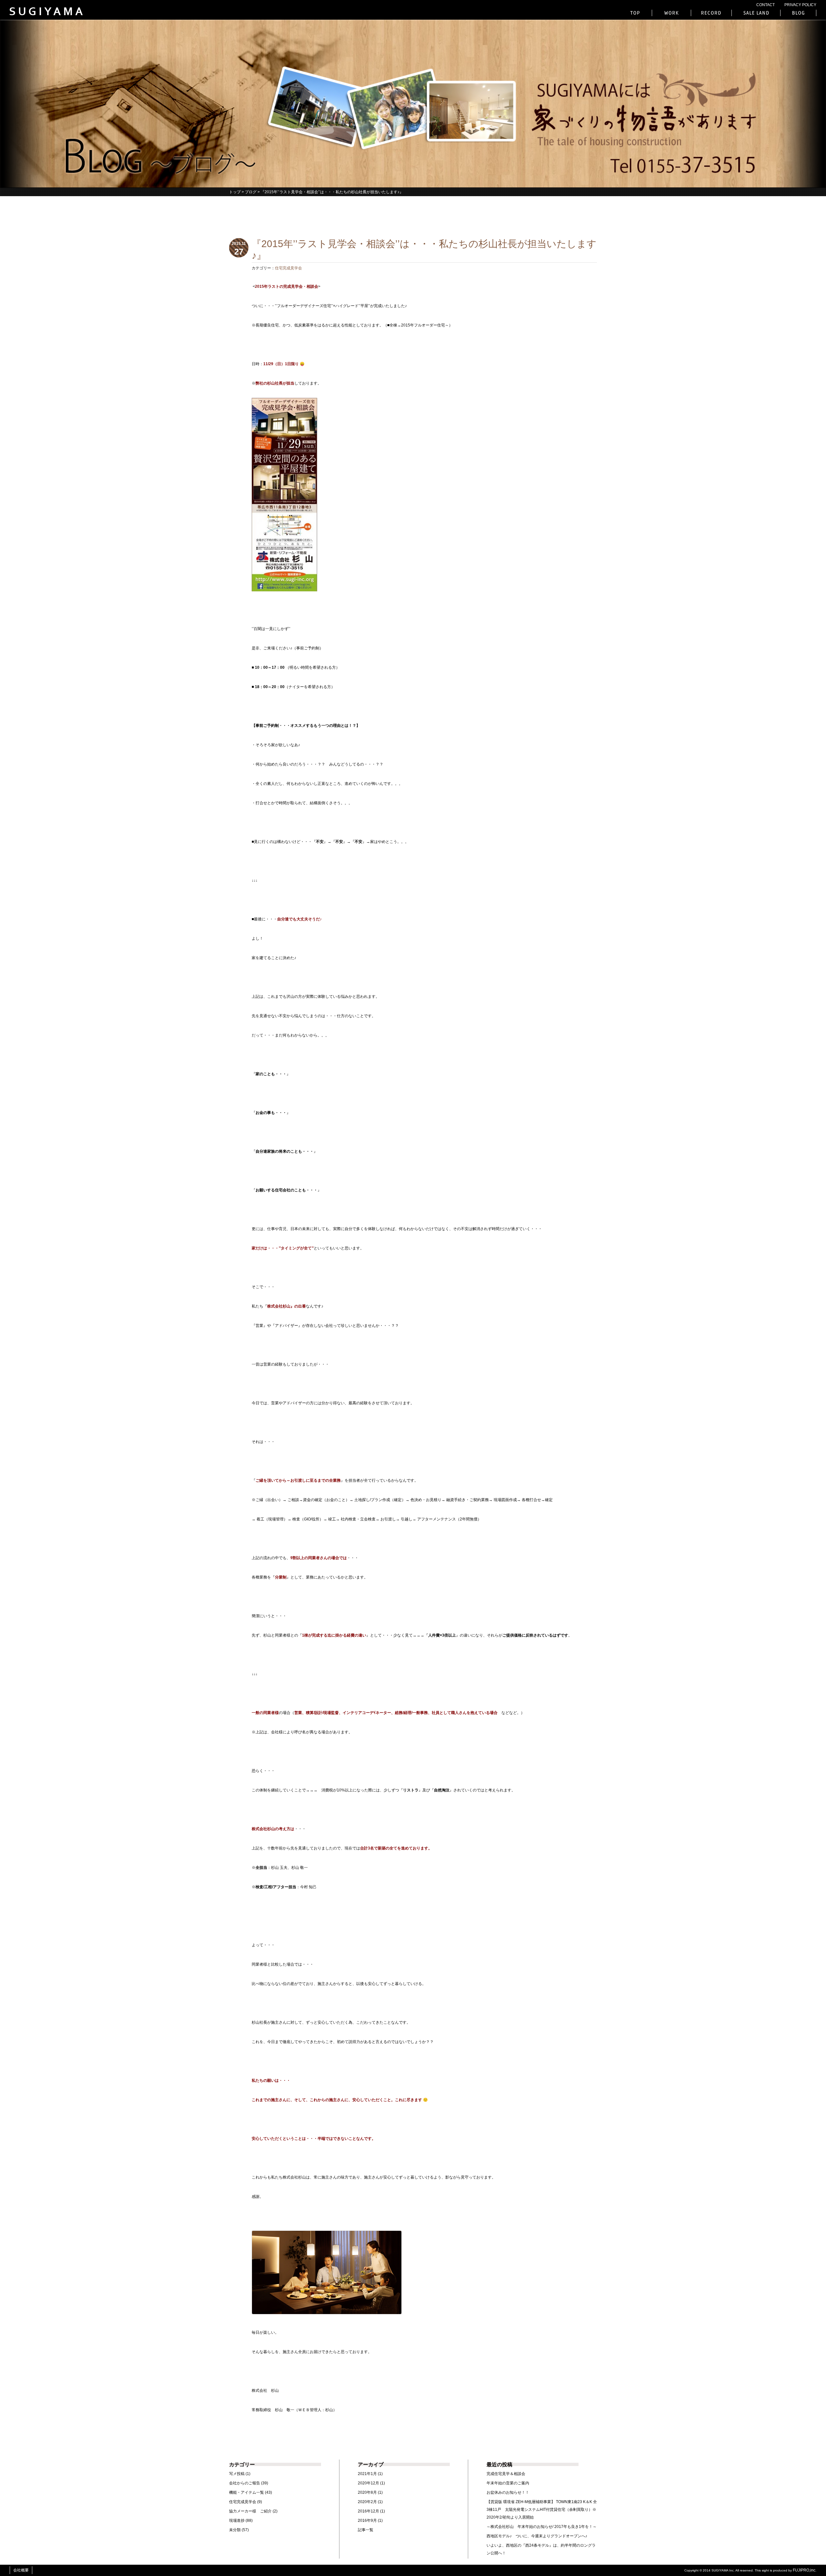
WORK (671, 13)
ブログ (251, 192)
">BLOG (798, 13)
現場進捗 (237, 2521)
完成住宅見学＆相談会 (506, 2474)
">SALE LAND (756, 13)
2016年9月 (367, 2521)
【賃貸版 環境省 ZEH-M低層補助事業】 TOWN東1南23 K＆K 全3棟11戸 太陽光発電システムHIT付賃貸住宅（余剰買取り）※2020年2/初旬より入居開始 (542, 2510)
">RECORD (711, 13)
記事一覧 (366, 2530)
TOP (636, 13)
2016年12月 (368, 2511)
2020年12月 (368, 2483)
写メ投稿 (237, 2474)
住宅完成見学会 (288, 268)
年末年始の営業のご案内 (508, 2483)
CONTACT (766, 5)
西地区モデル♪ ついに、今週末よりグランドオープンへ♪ (537, 2536)
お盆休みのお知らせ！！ (508, 2492)
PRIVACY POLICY (800, 5)
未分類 (235, 2530)
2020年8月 (367, 2492)
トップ (235, 192)
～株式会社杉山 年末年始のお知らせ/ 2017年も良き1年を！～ (542, 2527)
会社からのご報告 (245, 2483)
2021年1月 (367, 2474)
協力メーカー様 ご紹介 (250, 2511)
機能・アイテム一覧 (247, 2492)
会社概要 (21, 2570)
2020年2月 (367, 2502)
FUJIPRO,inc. (805, 2570)
